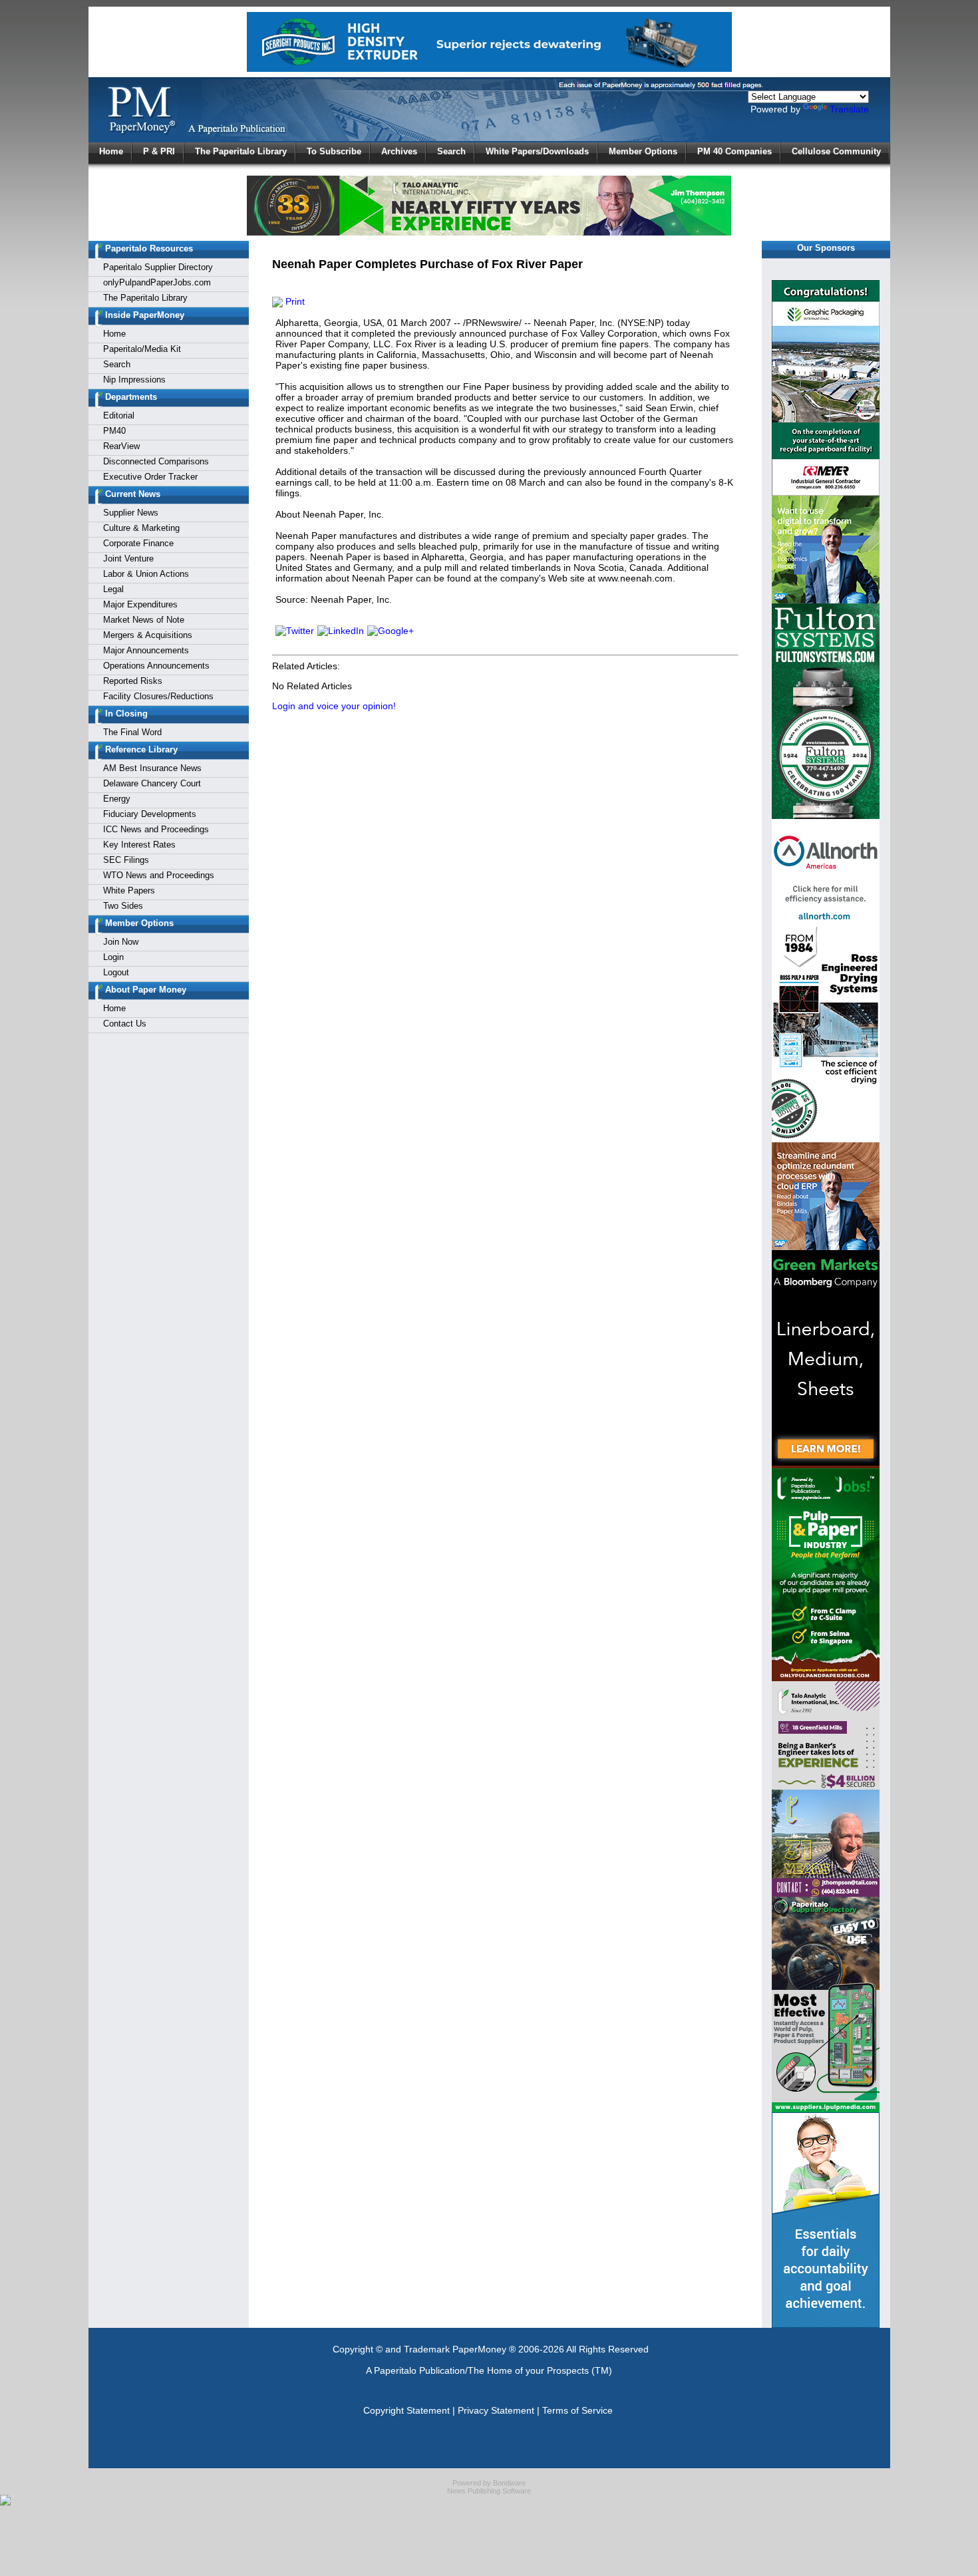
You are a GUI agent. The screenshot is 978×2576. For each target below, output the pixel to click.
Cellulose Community (836, 151)
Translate (849, 109)
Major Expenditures (140, 604)
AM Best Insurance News (152, 768)
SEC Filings (126, 860)
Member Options (643, 151)
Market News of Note (144, 620)
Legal (113, 589)
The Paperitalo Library (241, 151)
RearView (121, 446)
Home (111, 151)
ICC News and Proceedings (156, 829)
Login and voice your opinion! (334, 706)
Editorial (119, 415)
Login (113, 957)
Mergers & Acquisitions (148, 635)
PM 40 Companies (734, 151)
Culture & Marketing (141, 528)
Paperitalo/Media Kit (142, 349)
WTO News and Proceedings (159, 875)
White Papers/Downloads (537, 151)
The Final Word (132, 732)
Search (451, 151)
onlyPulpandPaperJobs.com (157, 282)
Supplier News (131, 513)
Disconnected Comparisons (156, 461)
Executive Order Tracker (150, 477)
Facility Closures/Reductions (158, 696)
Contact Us (125, 1024)
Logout (116, 972)
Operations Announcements (156, 666)
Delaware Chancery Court (152, 783)
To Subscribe (334, 151)
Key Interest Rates (139, 845)
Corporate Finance (138, 543)
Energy (117, 799)
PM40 (114, 431)
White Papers (129, 890)
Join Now (121, 942)
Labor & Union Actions (146, 574)
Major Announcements (146, 650)
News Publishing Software (489, 2491)
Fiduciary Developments (150, 814)
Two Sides (123, 906)
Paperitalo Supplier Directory (158, 267)
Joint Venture (128, 559)
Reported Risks (133, 681)
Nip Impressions (134, 380)
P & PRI (159, 151)
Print (294, 301)
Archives (399, 151)
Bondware (509, 2483)
